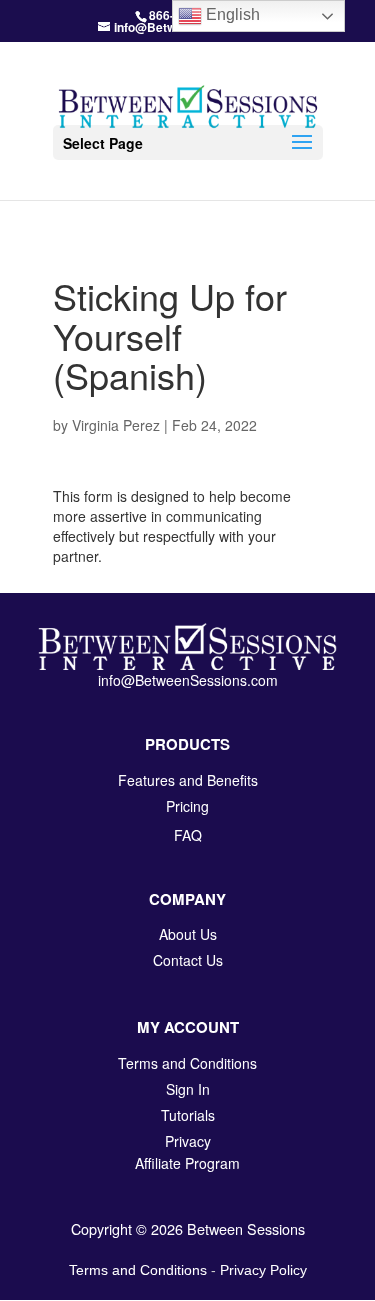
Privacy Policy (263, 1270)
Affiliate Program (187, 1163)
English (231, 14)
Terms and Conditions (138, 1270)
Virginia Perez (116, 425)
